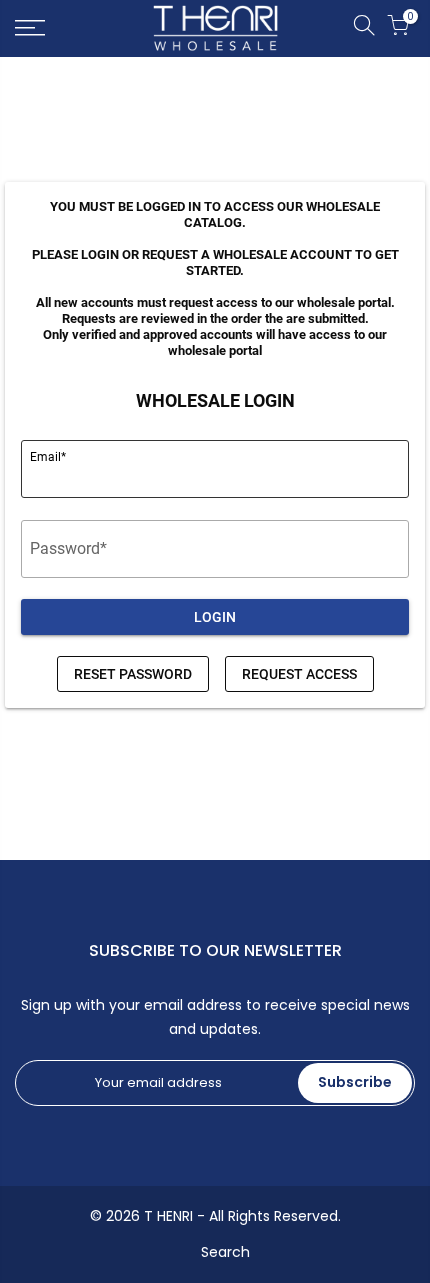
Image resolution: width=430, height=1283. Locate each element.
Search (225, 1252)
